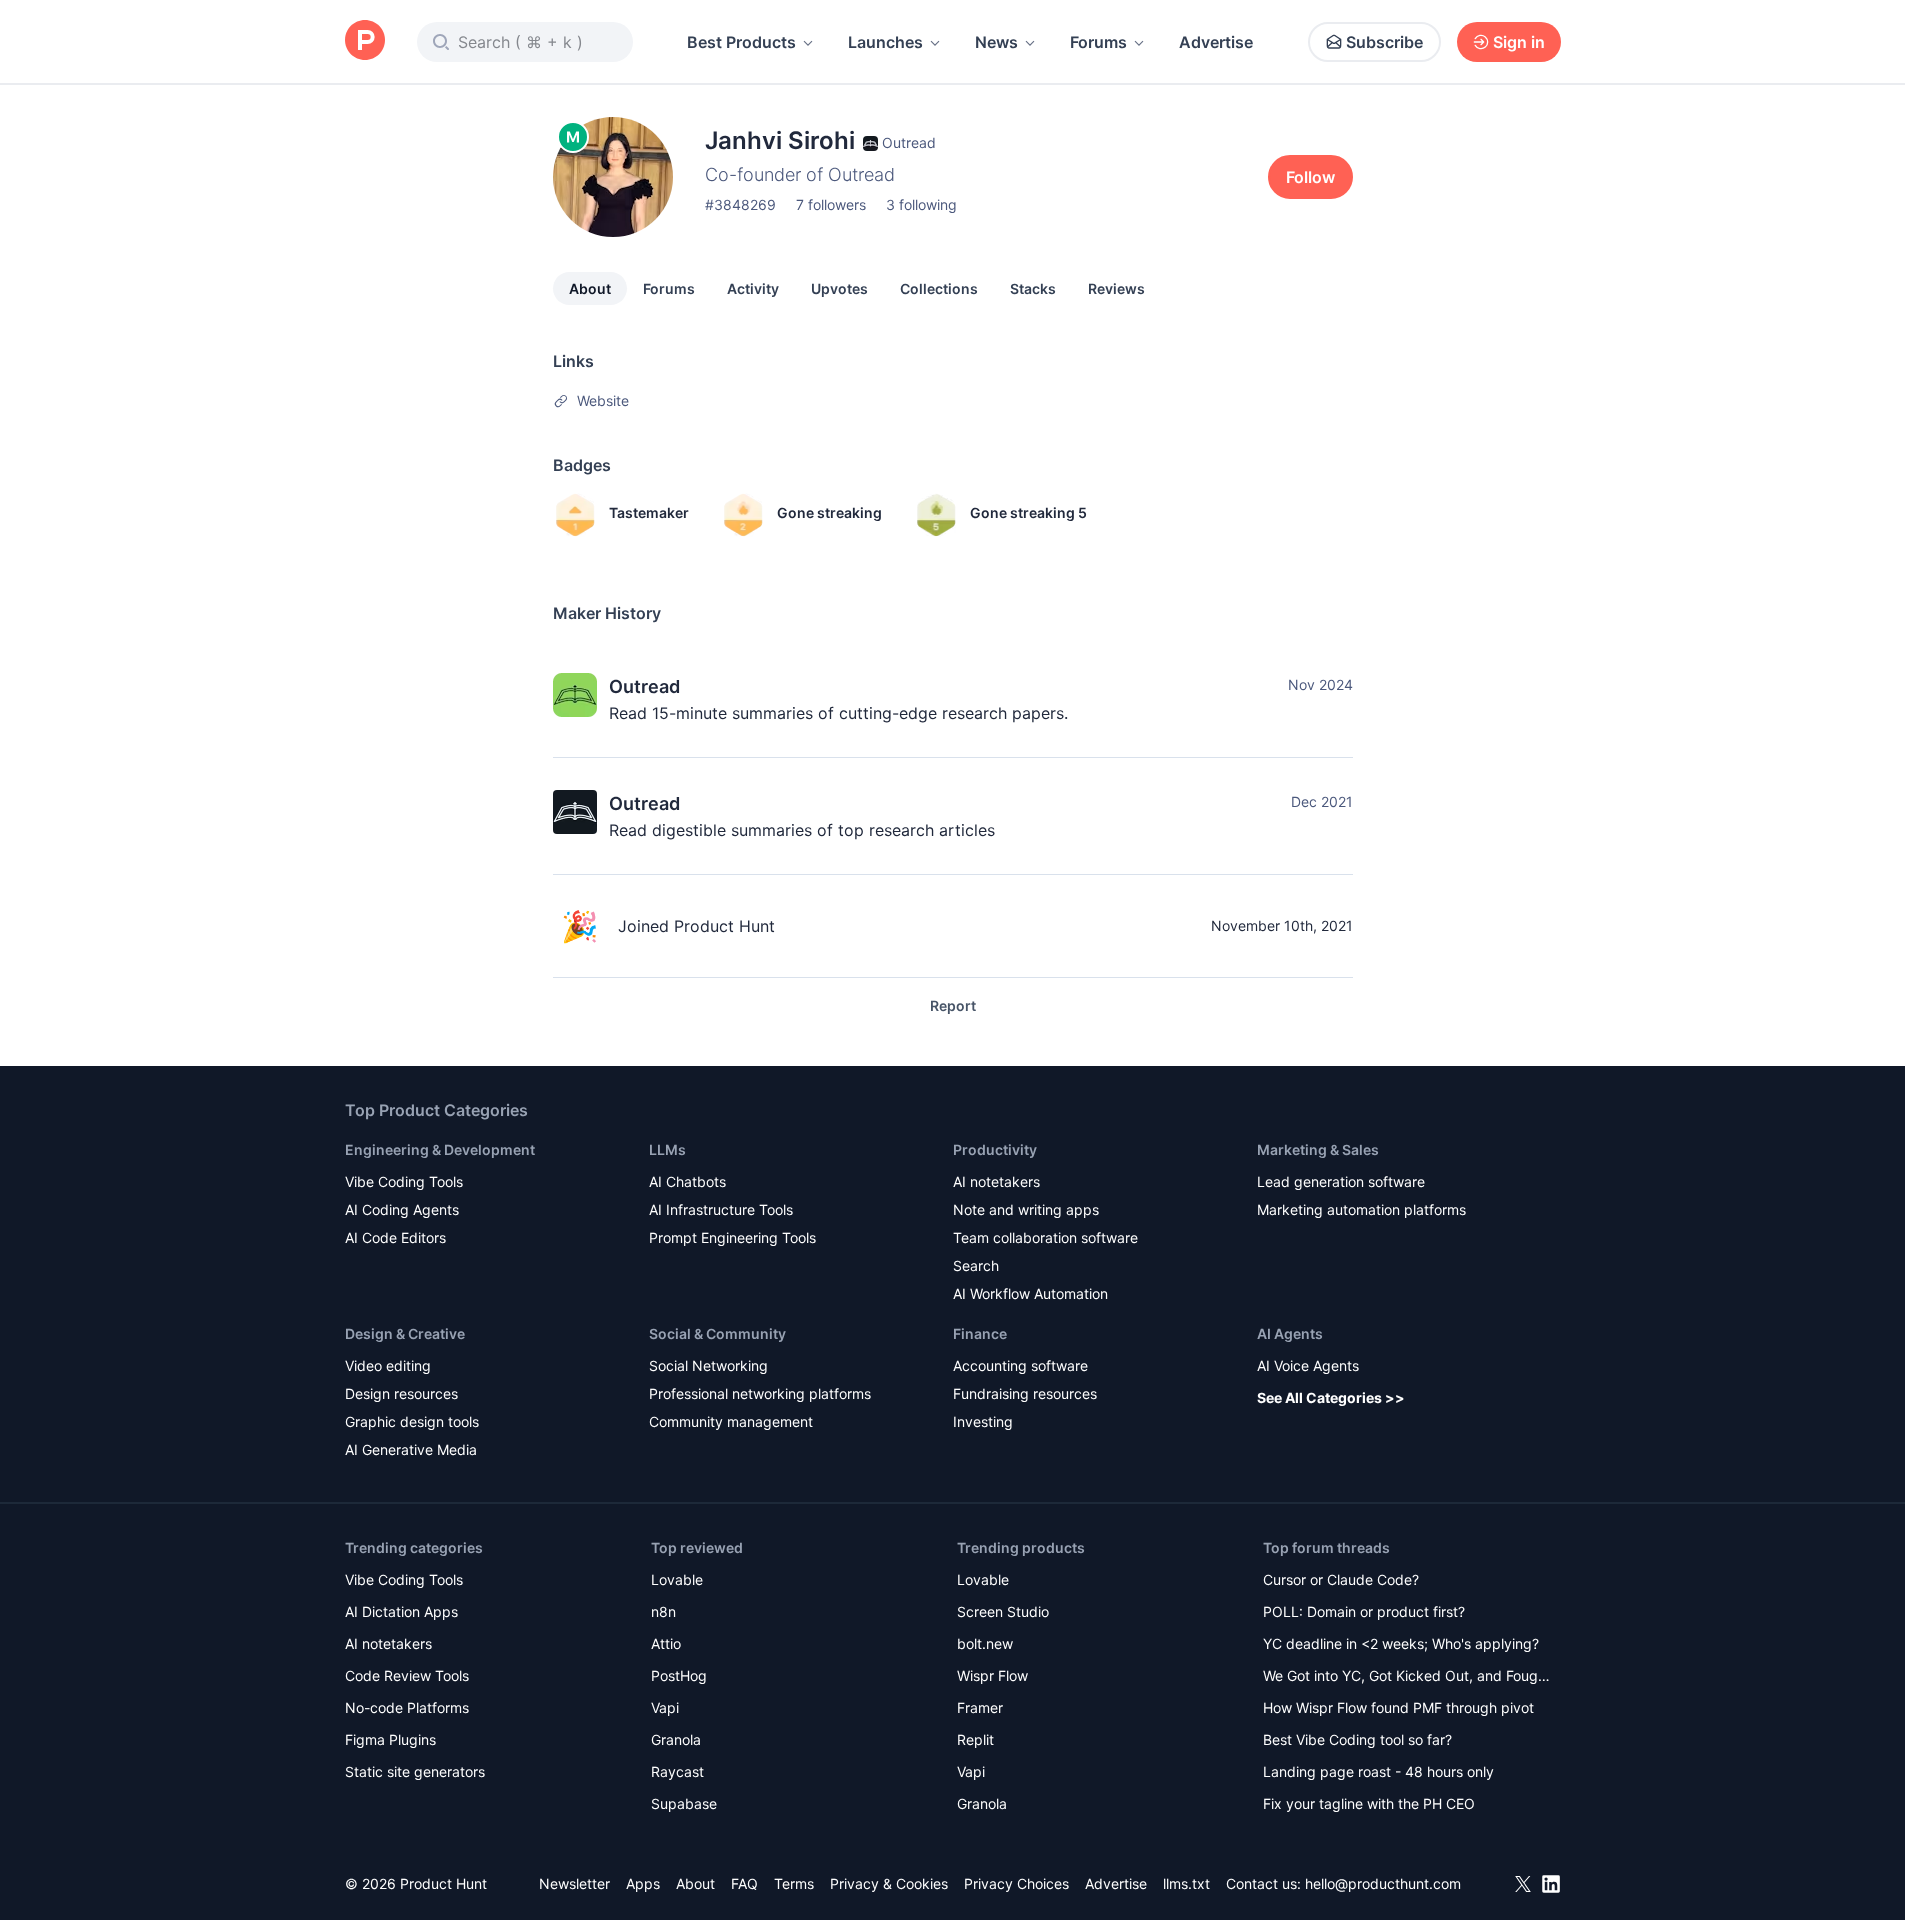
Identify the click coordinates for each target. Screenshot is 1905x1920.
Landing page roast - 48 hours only (1378, 1771)
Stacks (1033, 288)
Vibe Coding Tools (404, 1181)
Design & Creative (405, 1333)
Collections (939, 288)
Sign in (1519, 42)
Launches (885, 42)
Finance (980, 1333)
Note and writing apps (1026, 1209)
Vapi (665, 1707)
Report (953, 1005)
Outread (644, 686)
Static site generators (415, 1771)
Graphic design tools (412, 1421)
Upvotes (839, 288)
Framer (980, 1707)
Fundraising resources (1025, 1393)
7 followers (831, 204)
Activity (753, 288)
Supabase (684, 1803)
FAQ (744, 1883)
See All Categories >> (1331, 1397)
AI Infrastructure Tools (721, 1209)
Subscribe (1384, 42)
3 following (921, 204)
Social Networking (708, 1365)
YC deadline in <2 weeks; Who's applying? (1401, 1643)
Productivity (995, 1149)
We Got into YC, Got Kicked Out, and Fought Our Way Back (1407, 1677)
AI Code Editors (395, 1237)
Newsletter (574, 1883)
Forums (1098, 42)
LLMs (667, 1149)
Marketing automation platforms (1361, 1209)
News (996, 42)
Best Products (741, 42)
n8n (663, 1611)
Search (976, 1265)
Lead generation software (1341, 1181)
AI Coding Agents (402, 1209)
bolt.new (985, 1643)
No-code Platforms (407, 1707)
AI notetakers (996, 1181)
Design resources (401, 1393)
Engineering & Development (440, 1149)
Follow (1310, 177)
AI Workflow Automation (1030, 1293)
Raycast (677, 1771)
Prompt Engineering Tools (732, 1237)
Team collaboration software (1045, 1237)
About (590, 288)
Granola (676, 1739)
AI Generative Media (411, 1449)
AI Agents (1290, 1333)
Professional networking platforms (760, 1393)
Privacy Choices (1016, 1883)
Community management (731, 1421)
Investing (983, 1421)
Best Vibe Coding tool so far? (1357, 1739)
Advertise (1216, 42)
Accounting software (1020, 1365)
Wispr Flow (992, 1675)
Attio (666, 1643)
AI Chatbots (687, 1181)
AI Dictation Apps (401, 1611)
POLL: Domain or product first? (1364, 1611)
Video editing (388, 1365)
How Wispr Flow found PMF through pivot (1398, 1707)
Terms (794, 1883)
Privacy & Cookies (889, 1883)
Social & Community (717, 1333)
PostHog (679, 1675)
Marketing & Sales (1318, 1149)
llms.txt (1186, 1883)
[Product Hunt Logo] (365, 41)
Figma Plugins (390, 1739)
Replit (975, 1739)
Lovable (677, 1579)
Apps (643, 1883)
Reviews (1116, 288)
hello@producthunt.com (1383, 1883)
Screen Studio (1003, 1611)
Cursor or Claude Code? (1341, 1579)
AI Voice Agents (1308, 1365)
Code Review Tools (407, 1675)
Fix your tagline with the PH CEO (1369, 1803)
